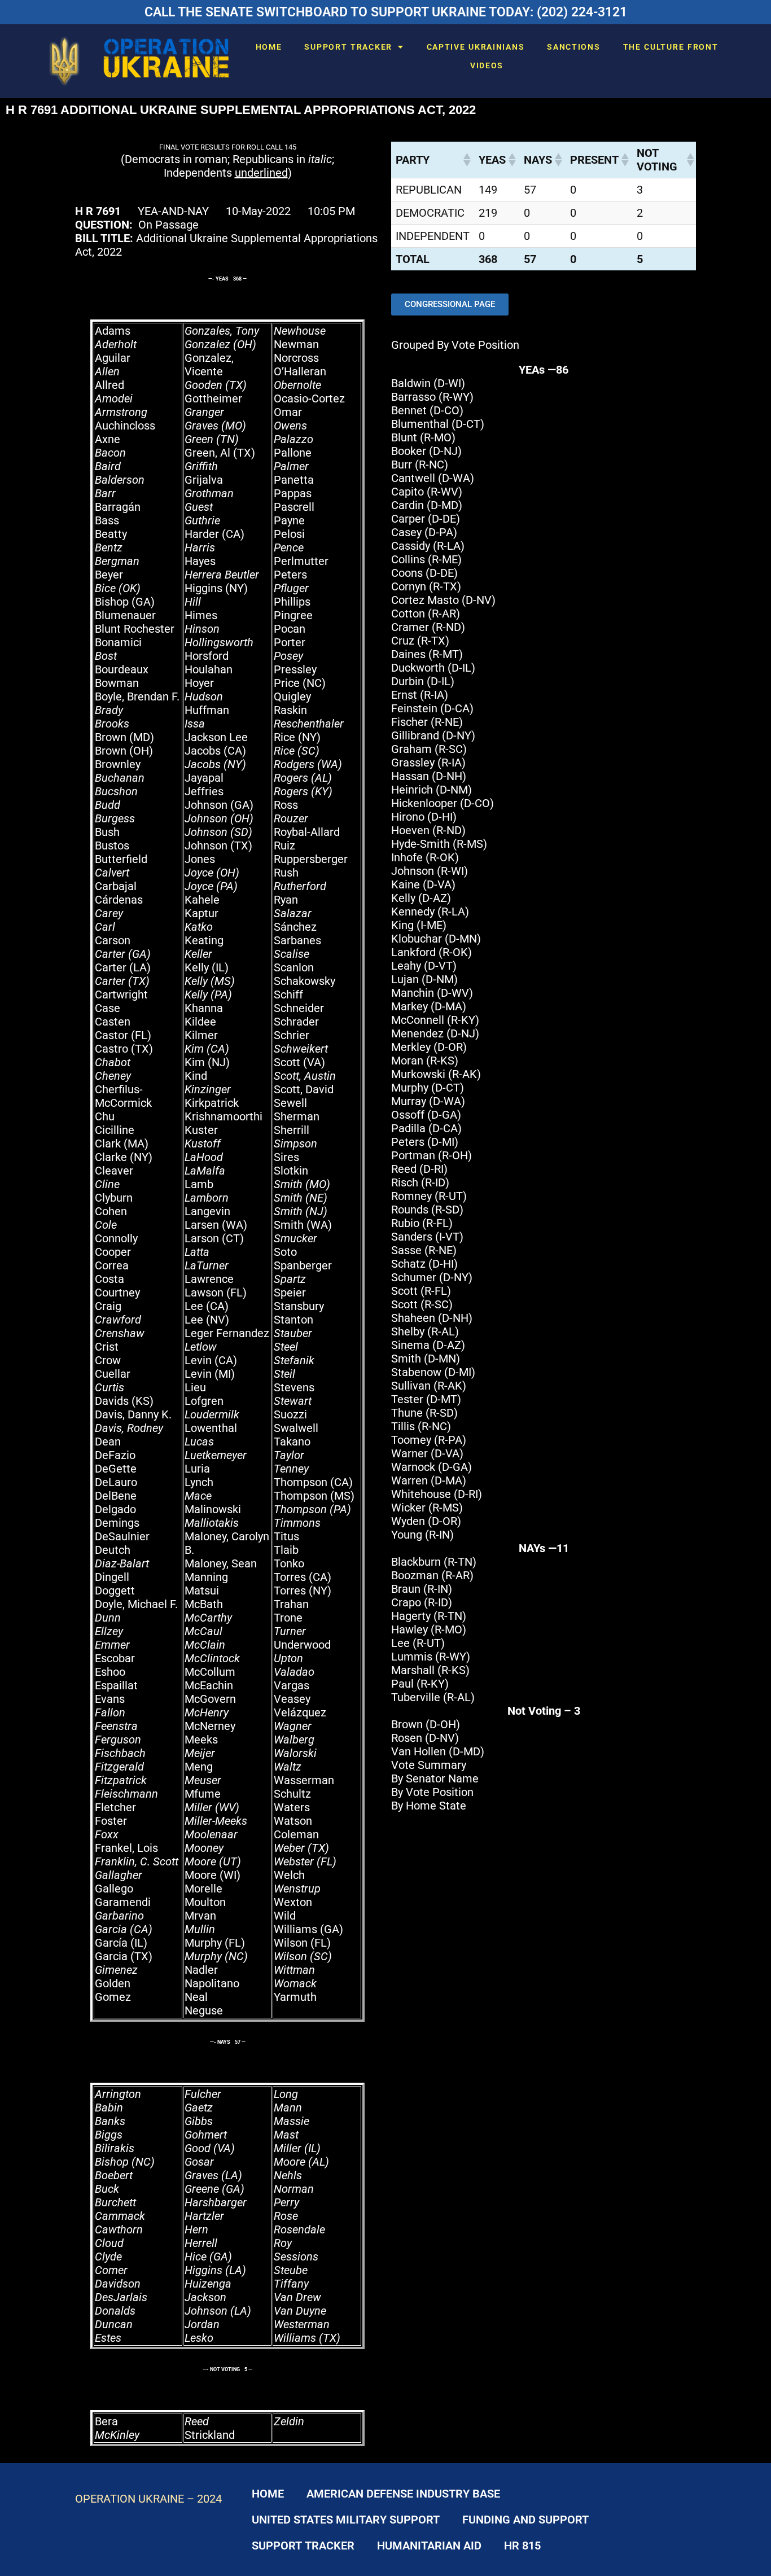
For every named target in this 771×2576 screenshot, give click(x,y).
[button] (466, 160)
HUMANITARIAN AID (429, 2546)
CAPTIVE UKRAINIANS (476, 47)
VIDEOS (487, 65)
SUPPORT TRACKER (348, 47)
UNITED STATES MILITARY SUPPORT (346, 2520)
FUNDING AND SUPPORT (525, 2520)
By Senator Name (435, 1778)
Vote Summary (429, 1765)
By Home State (429, 1806)
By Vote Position (432, 1792)
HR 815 (522, 2546)
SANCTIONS (573, 47)
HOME (269, 47)
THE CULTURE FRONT (671, 47)
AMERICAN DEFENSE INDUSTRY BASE (403, 2494)
